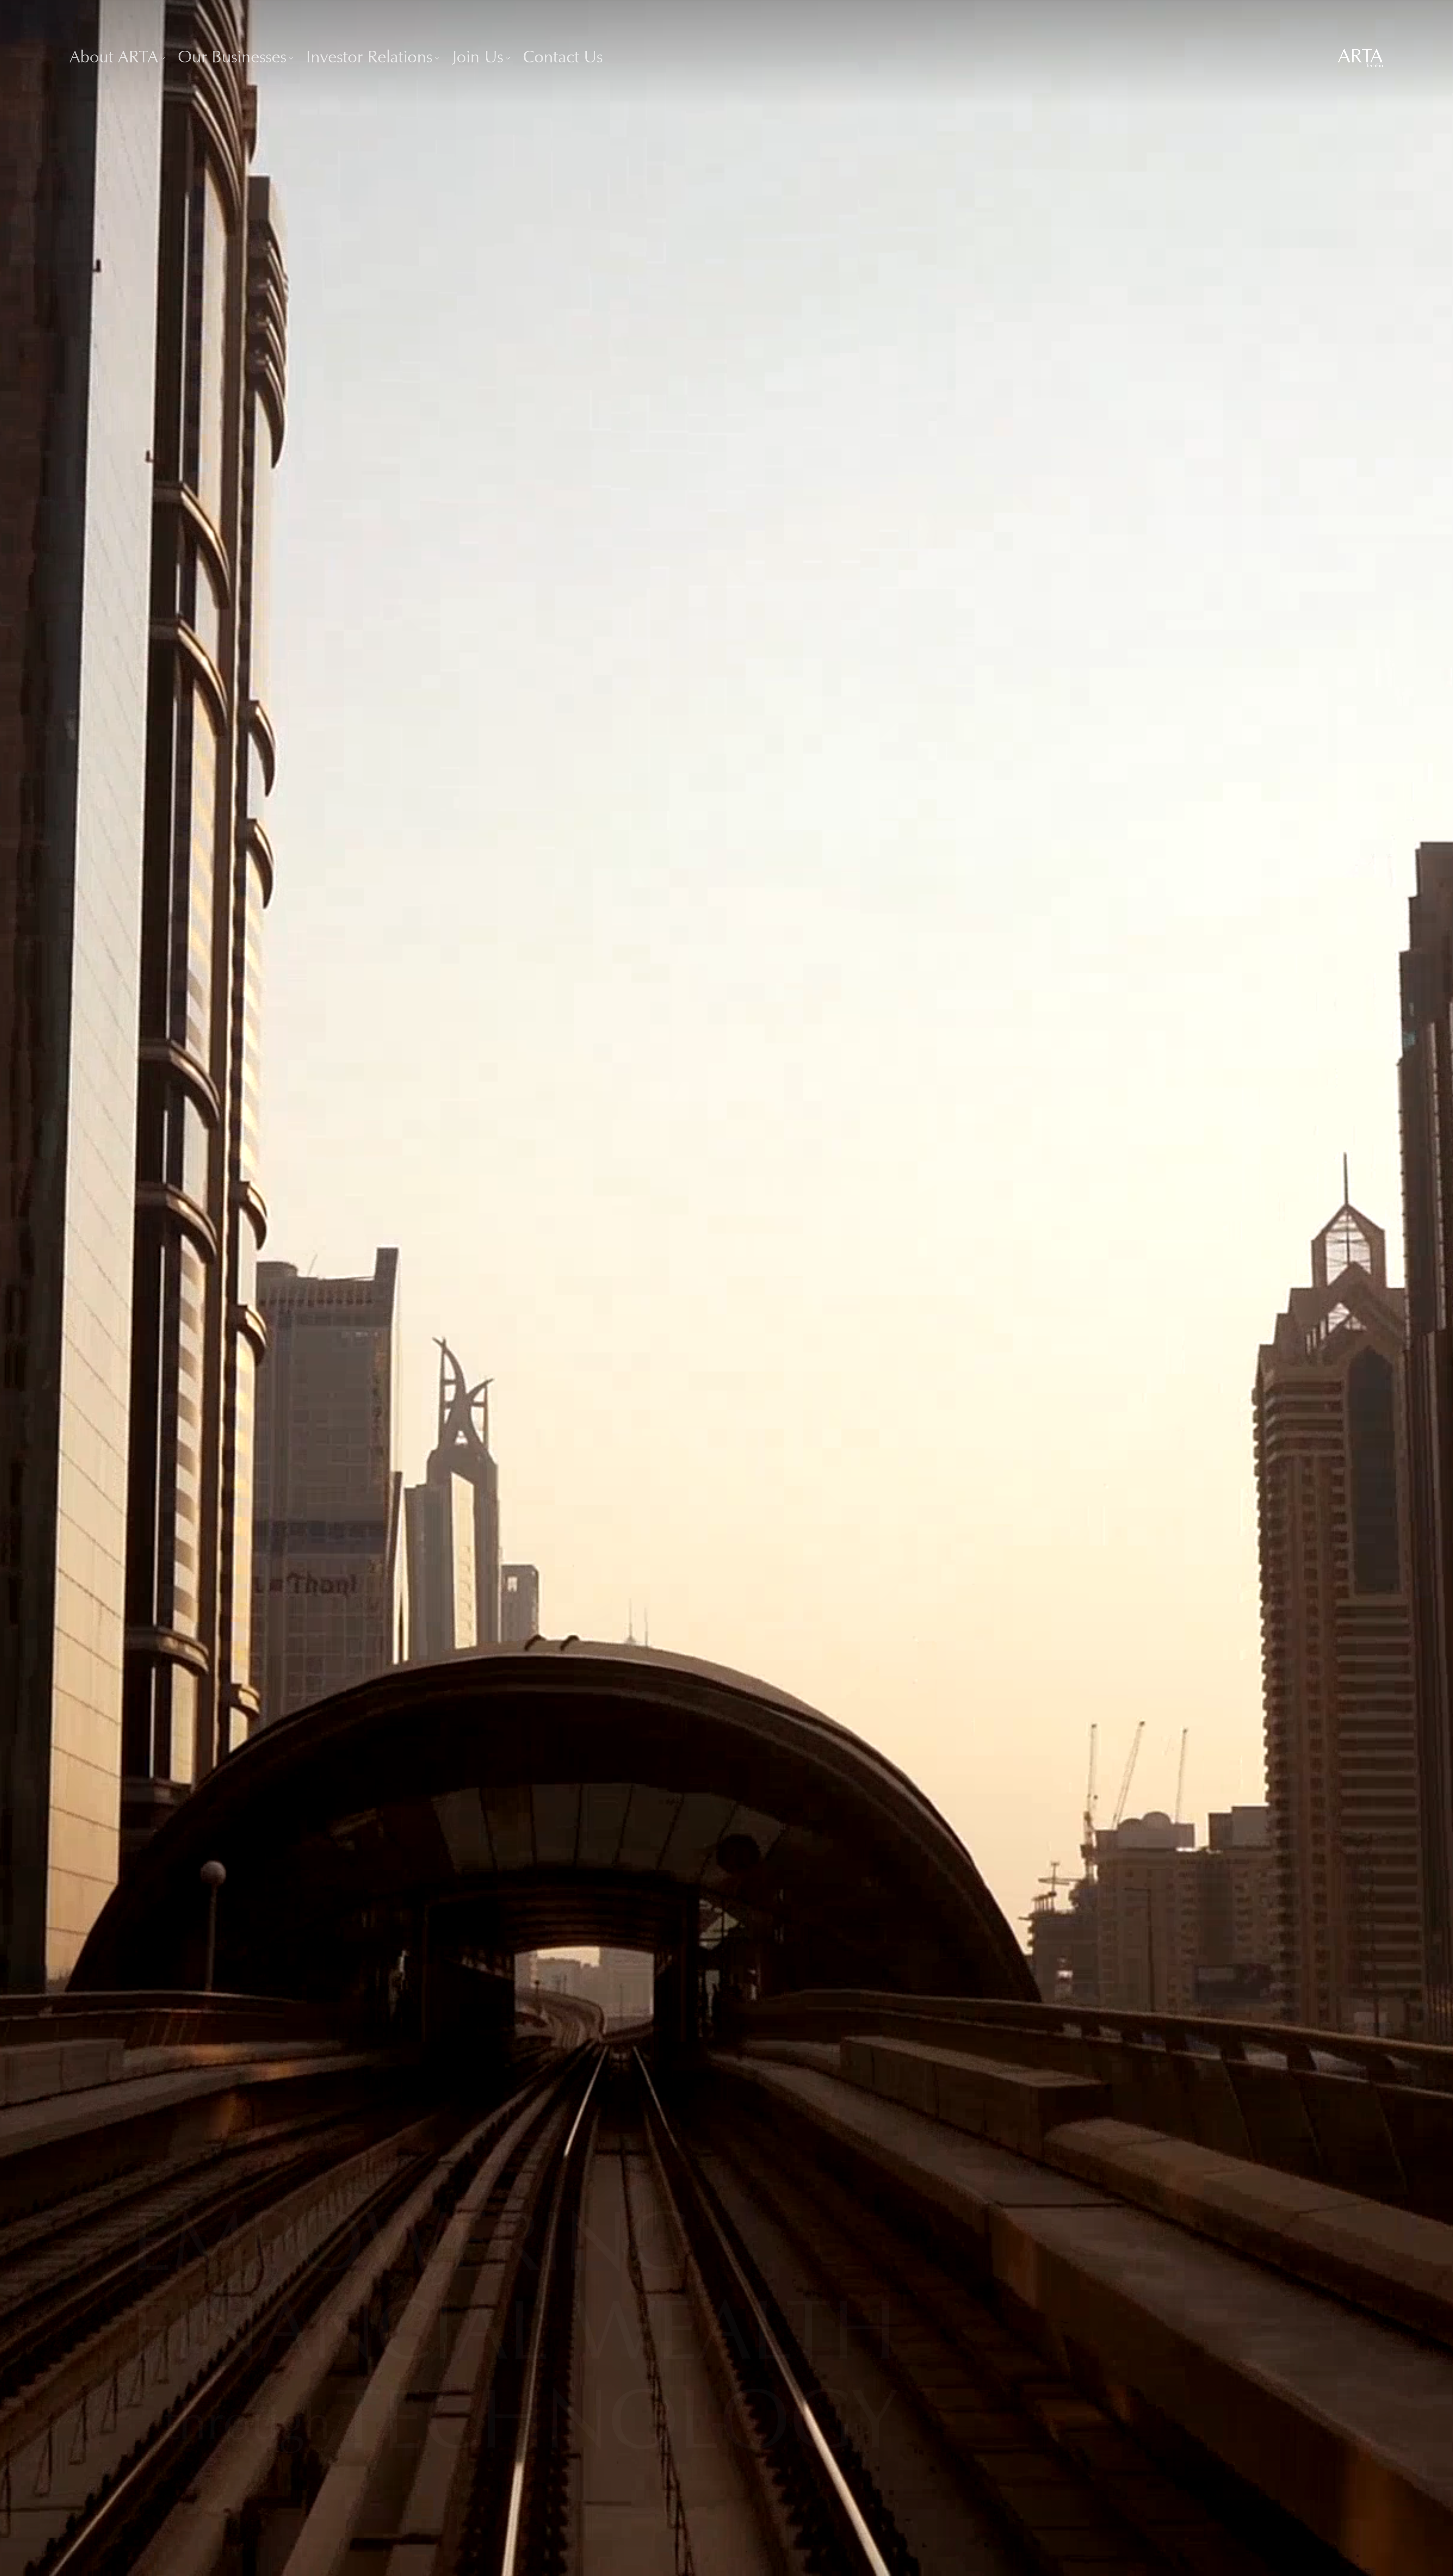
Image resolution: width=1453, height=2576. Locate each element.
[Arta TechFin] (1360, 58)
